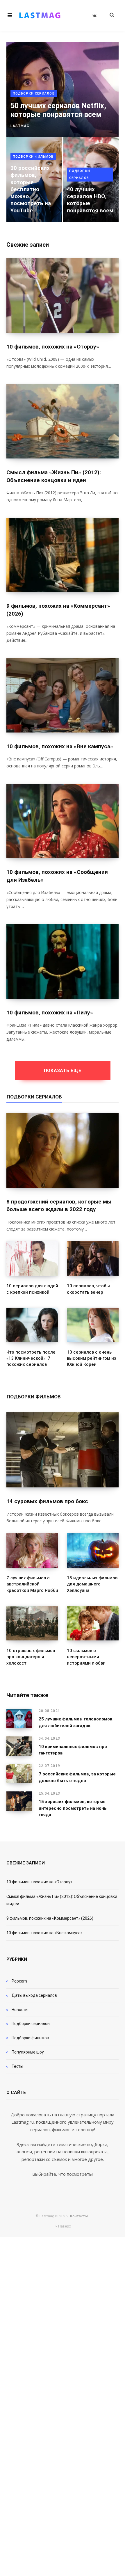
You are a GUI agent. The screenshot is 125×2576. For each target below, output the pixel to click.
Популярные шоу (28, 2052)
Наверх (64, 2226)
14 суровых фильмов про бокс (47, 1501)
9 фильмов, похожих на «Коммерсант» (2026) (50, 1918)
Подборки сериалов (34, 94)
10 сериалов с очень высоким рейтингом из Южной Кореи (92, 1358)
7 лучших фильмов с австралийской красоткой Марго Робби (32, 1584)
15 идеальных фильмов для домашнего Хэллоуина (92, 1584)
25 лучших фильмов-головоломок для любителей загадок (75, 1722)
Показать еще (63, 1071)
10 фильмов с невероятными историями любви (86, 1657)
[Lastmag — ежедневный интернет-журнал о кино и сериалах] (40, 15)
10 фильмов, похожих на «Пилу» (50, 1013)
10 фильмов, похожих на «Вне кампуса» (60, 746)
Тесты (17, 2066)
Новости (20, 2010)
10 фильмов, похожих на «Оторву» (53, 347)
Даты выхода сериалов (34, 1995)
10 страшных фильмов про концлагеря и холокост (31, 1657)
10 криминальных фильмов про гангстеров (73, 1750)
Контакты (79, 2216)
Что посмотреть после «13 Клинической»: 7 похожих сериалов (31, 1358)
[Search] (109, 15)
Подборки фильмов (33, 157)
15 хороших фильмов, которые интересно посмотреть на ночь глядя (73, 1808)
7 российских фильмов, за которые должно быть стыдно (77, 1777)
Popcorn (19, 1981)
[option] (63, 132)
